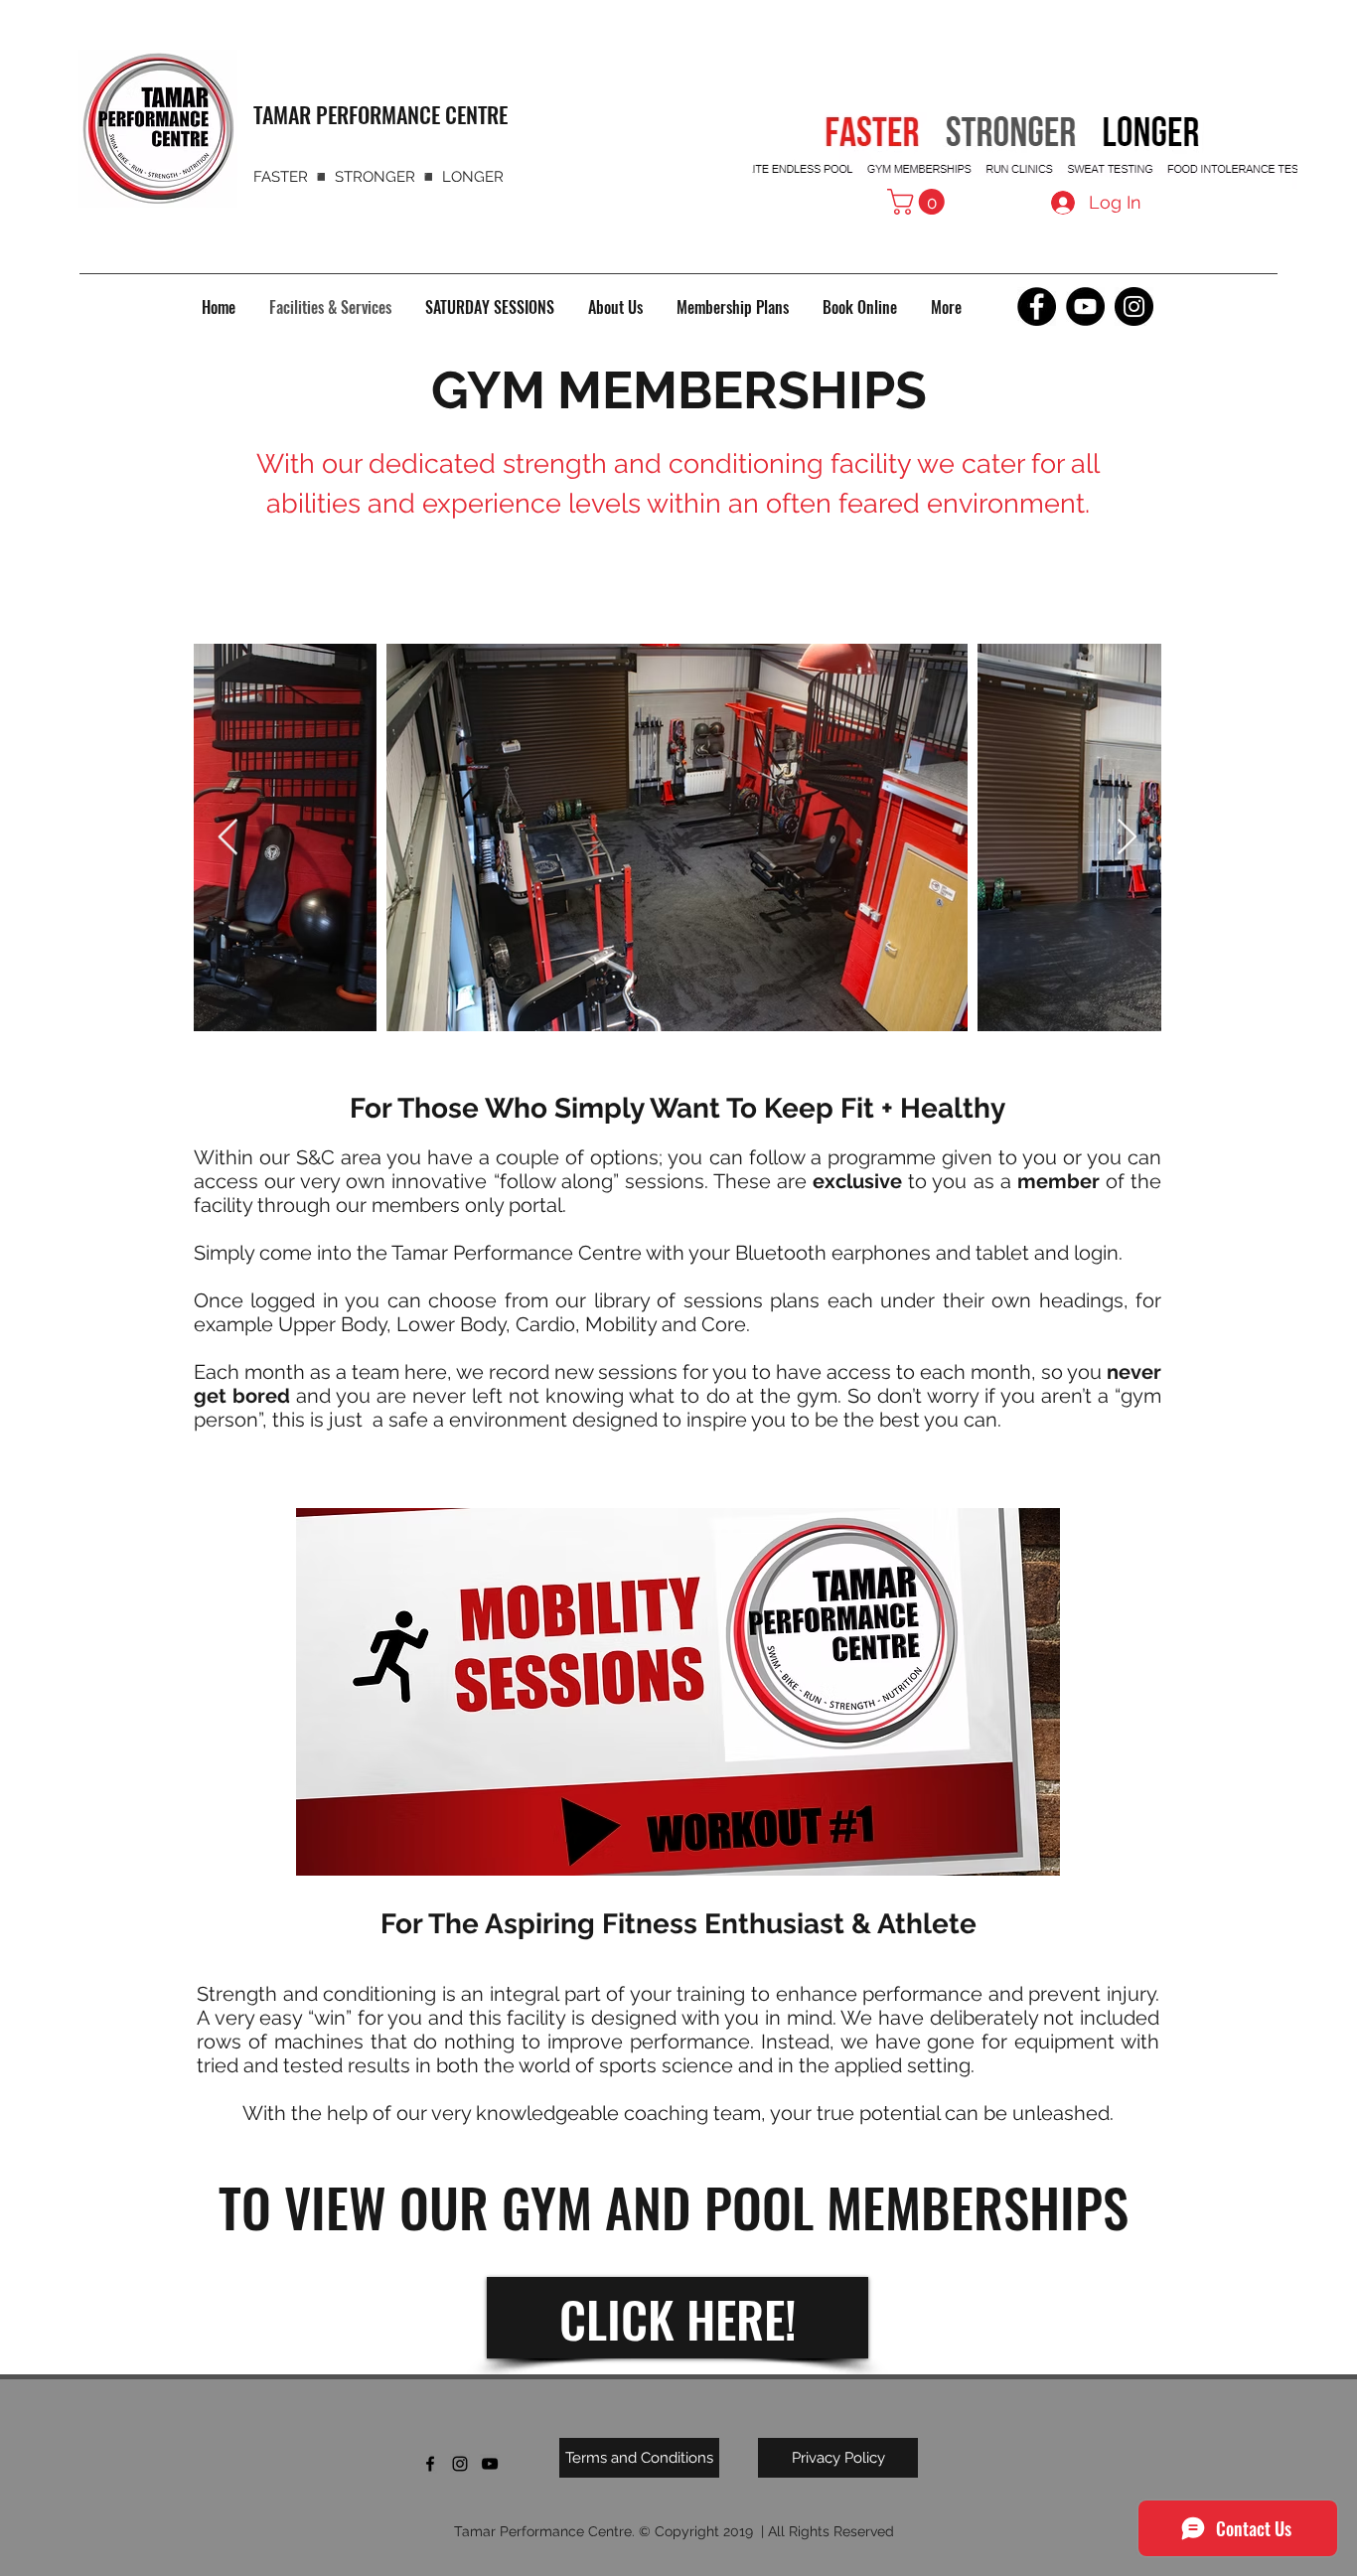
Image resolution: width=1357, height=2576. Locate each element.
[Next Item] (1127, 838)
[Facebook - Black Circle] (1037, 306)
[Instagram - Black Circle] (1134, 306)
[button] (919, 202)
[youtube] (490, 2464)
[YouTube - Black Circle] (1085, 306)
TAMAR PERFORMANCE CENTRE (380, 114)
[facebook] (430, 2464)
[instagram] (460, 2464)
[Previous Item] (228, 838)
